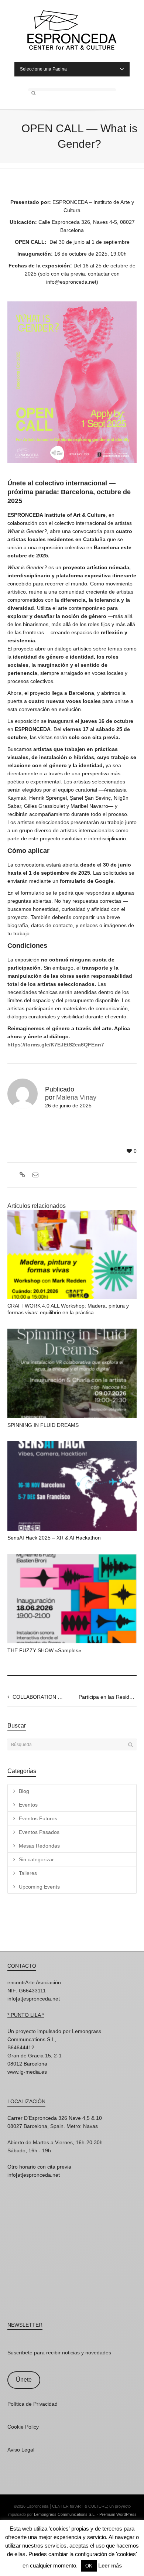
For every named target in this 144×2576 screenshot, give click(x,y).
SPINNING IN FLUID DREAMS (43, 1425)
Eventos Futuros (38, 1818)
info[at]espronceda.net (34, 1999)
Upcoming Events (39, 1887)
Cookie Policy (23, 2427)
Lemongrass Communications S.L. (65, 2514)
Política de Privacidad (32, 2404)
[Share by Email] (35, 1175)
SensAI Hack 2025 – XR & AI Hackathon (54, 1538)
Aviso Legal (21, 2450)
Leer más (110, 2565)
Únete (24, 2380)
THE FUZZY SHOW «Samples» (44, 1650)
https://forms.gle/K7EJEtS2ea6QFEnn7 (56, 1045)
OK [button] (89, 2566)
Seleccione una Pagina (43, 69)
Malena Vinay (76, 1097)
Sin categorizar (36, 1859)
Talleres (28, 1873)
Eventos (28, 1805)
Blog (24, 1791)
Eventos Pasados (39, 1832)
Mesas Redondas (39, 1846)
